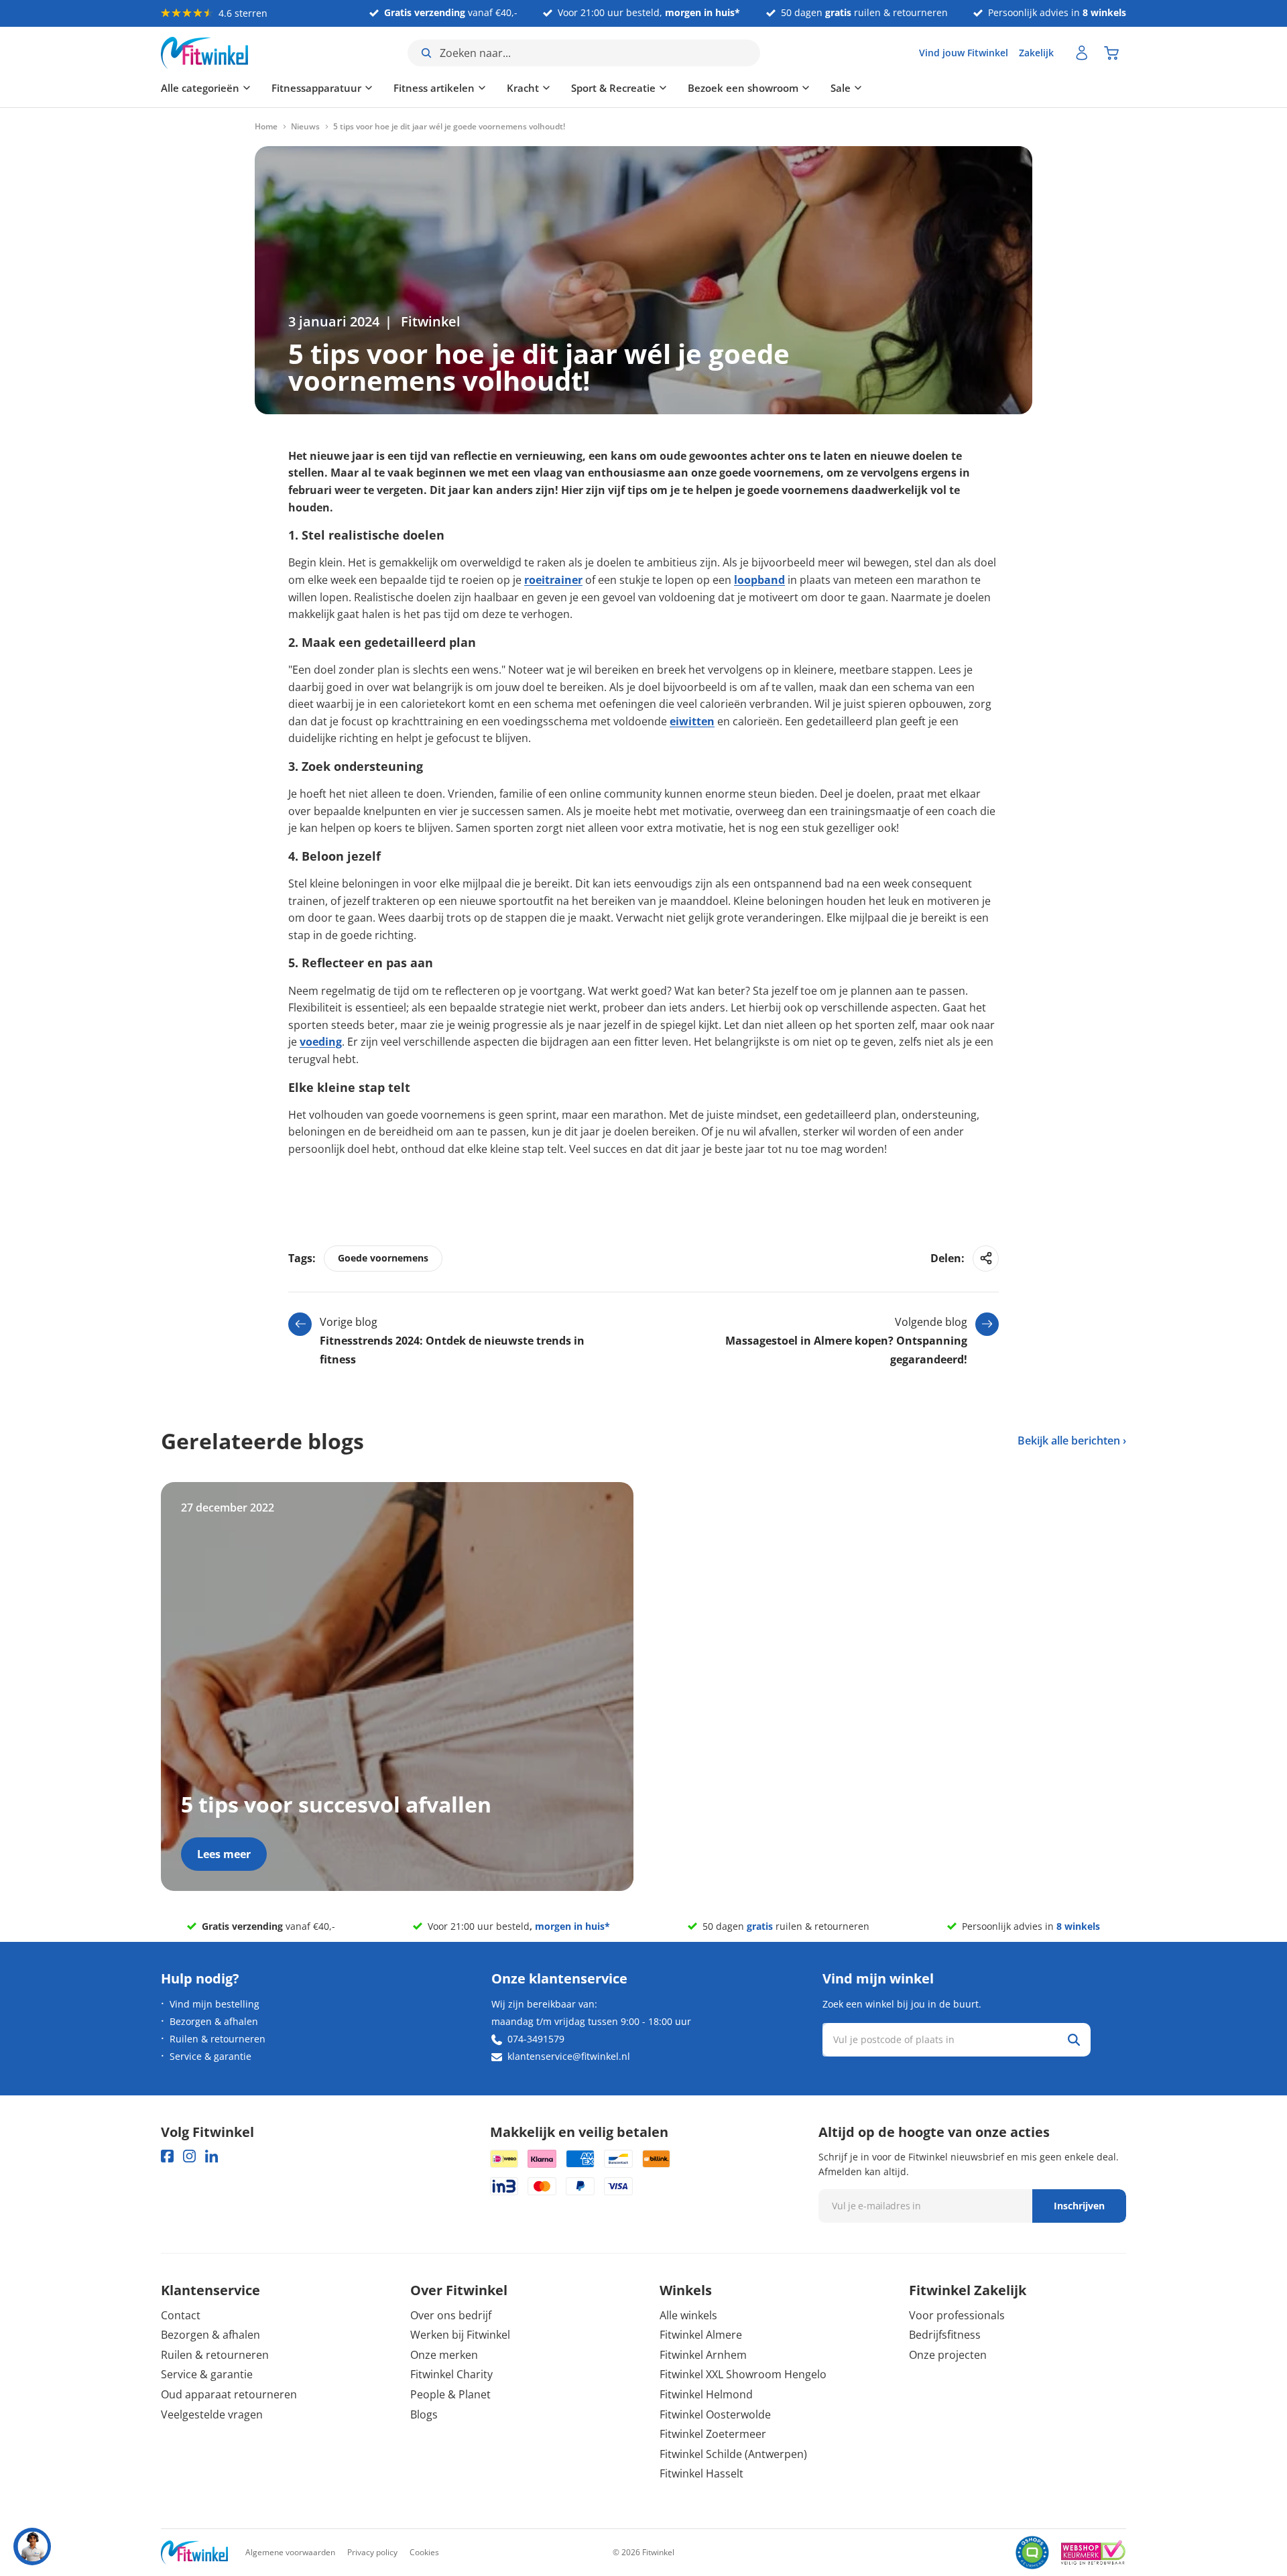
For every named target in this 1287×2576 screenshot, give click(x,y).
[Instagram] (189, 2156)
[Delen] (986, 1259)
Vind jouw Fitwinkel (964, 53)
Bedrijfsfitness (945, 2335)
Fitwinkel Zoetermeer (713, 2434)
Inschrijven (1079, 2206)
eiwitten (692, 721)
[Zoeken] (1074, 2040)
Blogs (424, 2414)
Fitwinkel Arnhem (703, 2355)
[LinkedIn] (211, 2156)
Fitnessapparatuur (316, 88)
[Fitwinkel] (194, 2553)
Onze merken (444, 2355)
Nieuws (305, 127)
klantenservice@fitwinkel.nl (569, 2056)
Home (266, 127)
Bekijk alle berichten (1069, 1440)
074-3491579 (536, 2039)
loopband (759, 580)
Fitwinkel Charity (451, 2374)
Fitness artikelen (434, 88)
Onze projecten (948, 2355)
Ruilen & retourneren (218, 2039)
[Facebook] (167, 2156)
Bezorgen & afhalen (214, 2021)
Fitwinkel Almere (701, 2335)
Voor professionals (957, 2315)
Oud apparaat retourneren (229, 2394)
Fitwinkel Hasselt (701, 2473)
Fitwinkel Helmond (706, 2394)
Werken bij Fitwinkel (460, 2335)
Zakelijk (1036, 53)
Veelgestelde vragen (212, 2414)
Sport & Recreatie (613, 88)
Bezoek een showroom (743, 88)
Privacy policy (372, 2552)
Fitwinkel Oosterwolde (715, 2414)
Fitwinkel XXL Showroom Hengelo (743, 2374)
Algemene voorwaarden (290, 2552)
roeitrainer (553, 580)
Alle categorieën (200, 88)
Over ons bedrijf (451, 2315)
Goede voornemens (383, 1258)
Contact (181, 2315)
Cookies (424, 2552)
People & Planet (450, 2394)
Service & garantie (210, 2056)
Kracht (523, 88)
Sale (841, 88)
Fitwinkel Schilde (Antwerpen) (733, 2454)
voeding (321, 1042)
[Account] (1082, 53)
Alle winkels (688, 2315)
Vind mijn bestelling (214, 2004)
